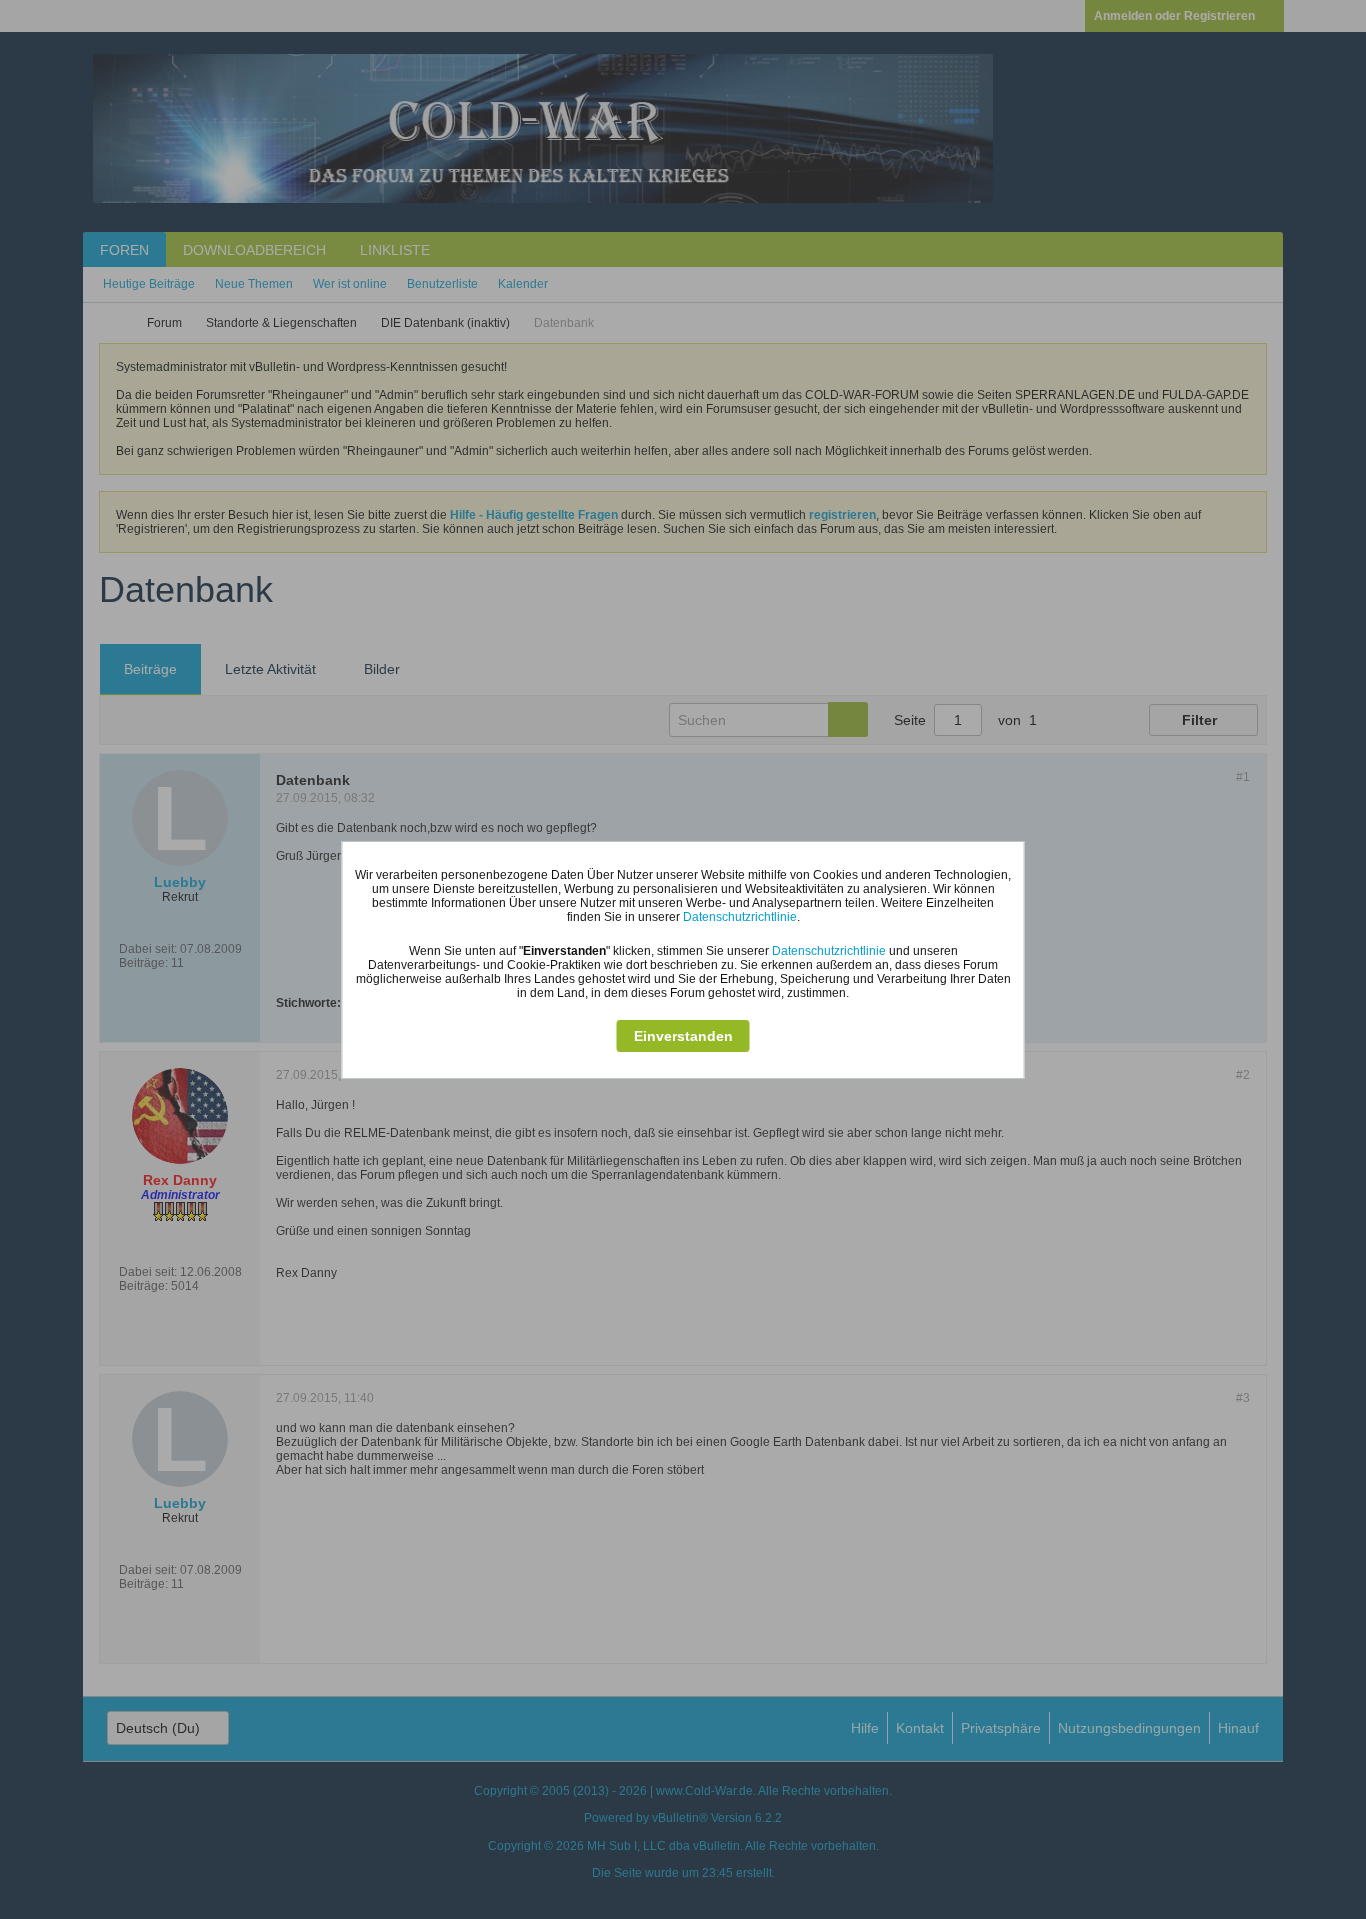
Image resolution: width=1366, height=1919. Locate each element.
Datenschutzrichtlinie (740, 917)
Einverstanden (683, 1036)
